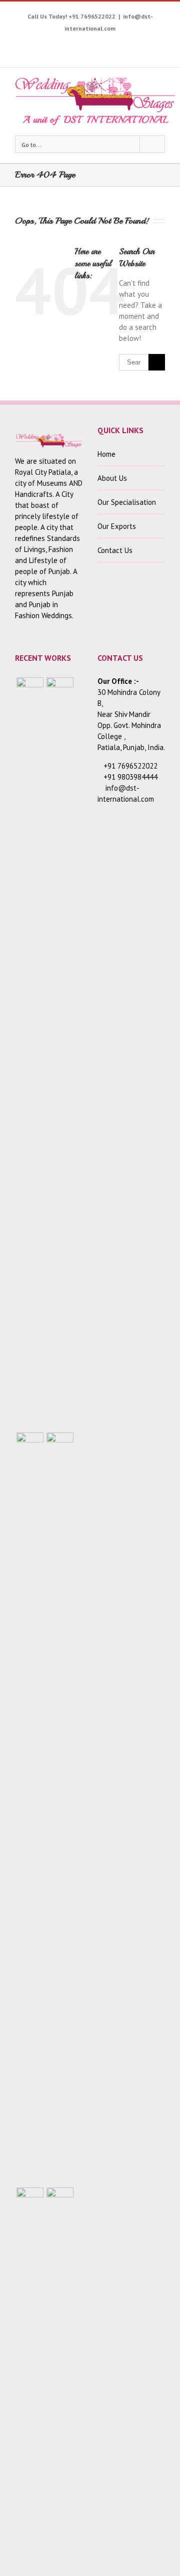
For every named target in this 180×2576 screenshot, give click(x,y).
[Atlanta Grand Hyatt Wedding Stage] (60, 1808)
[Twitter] (39, 44)
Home (106, 454)
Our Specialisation (127, 502)
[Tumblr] (101, 44)
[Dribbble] (132, 44)
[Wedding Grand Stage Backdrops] (60, 1053)
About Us (112, 478)
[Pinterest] (85, 44)
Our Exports (117, 526)
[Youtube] (54, 44)
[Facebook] (23, 44)
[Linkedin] (147, 44)
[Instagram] (70, 44)
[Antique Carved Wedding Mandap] (30, 1053)
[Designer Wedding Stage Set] (30, 1808)
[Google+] (116, 44)
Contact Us (115, 550)
